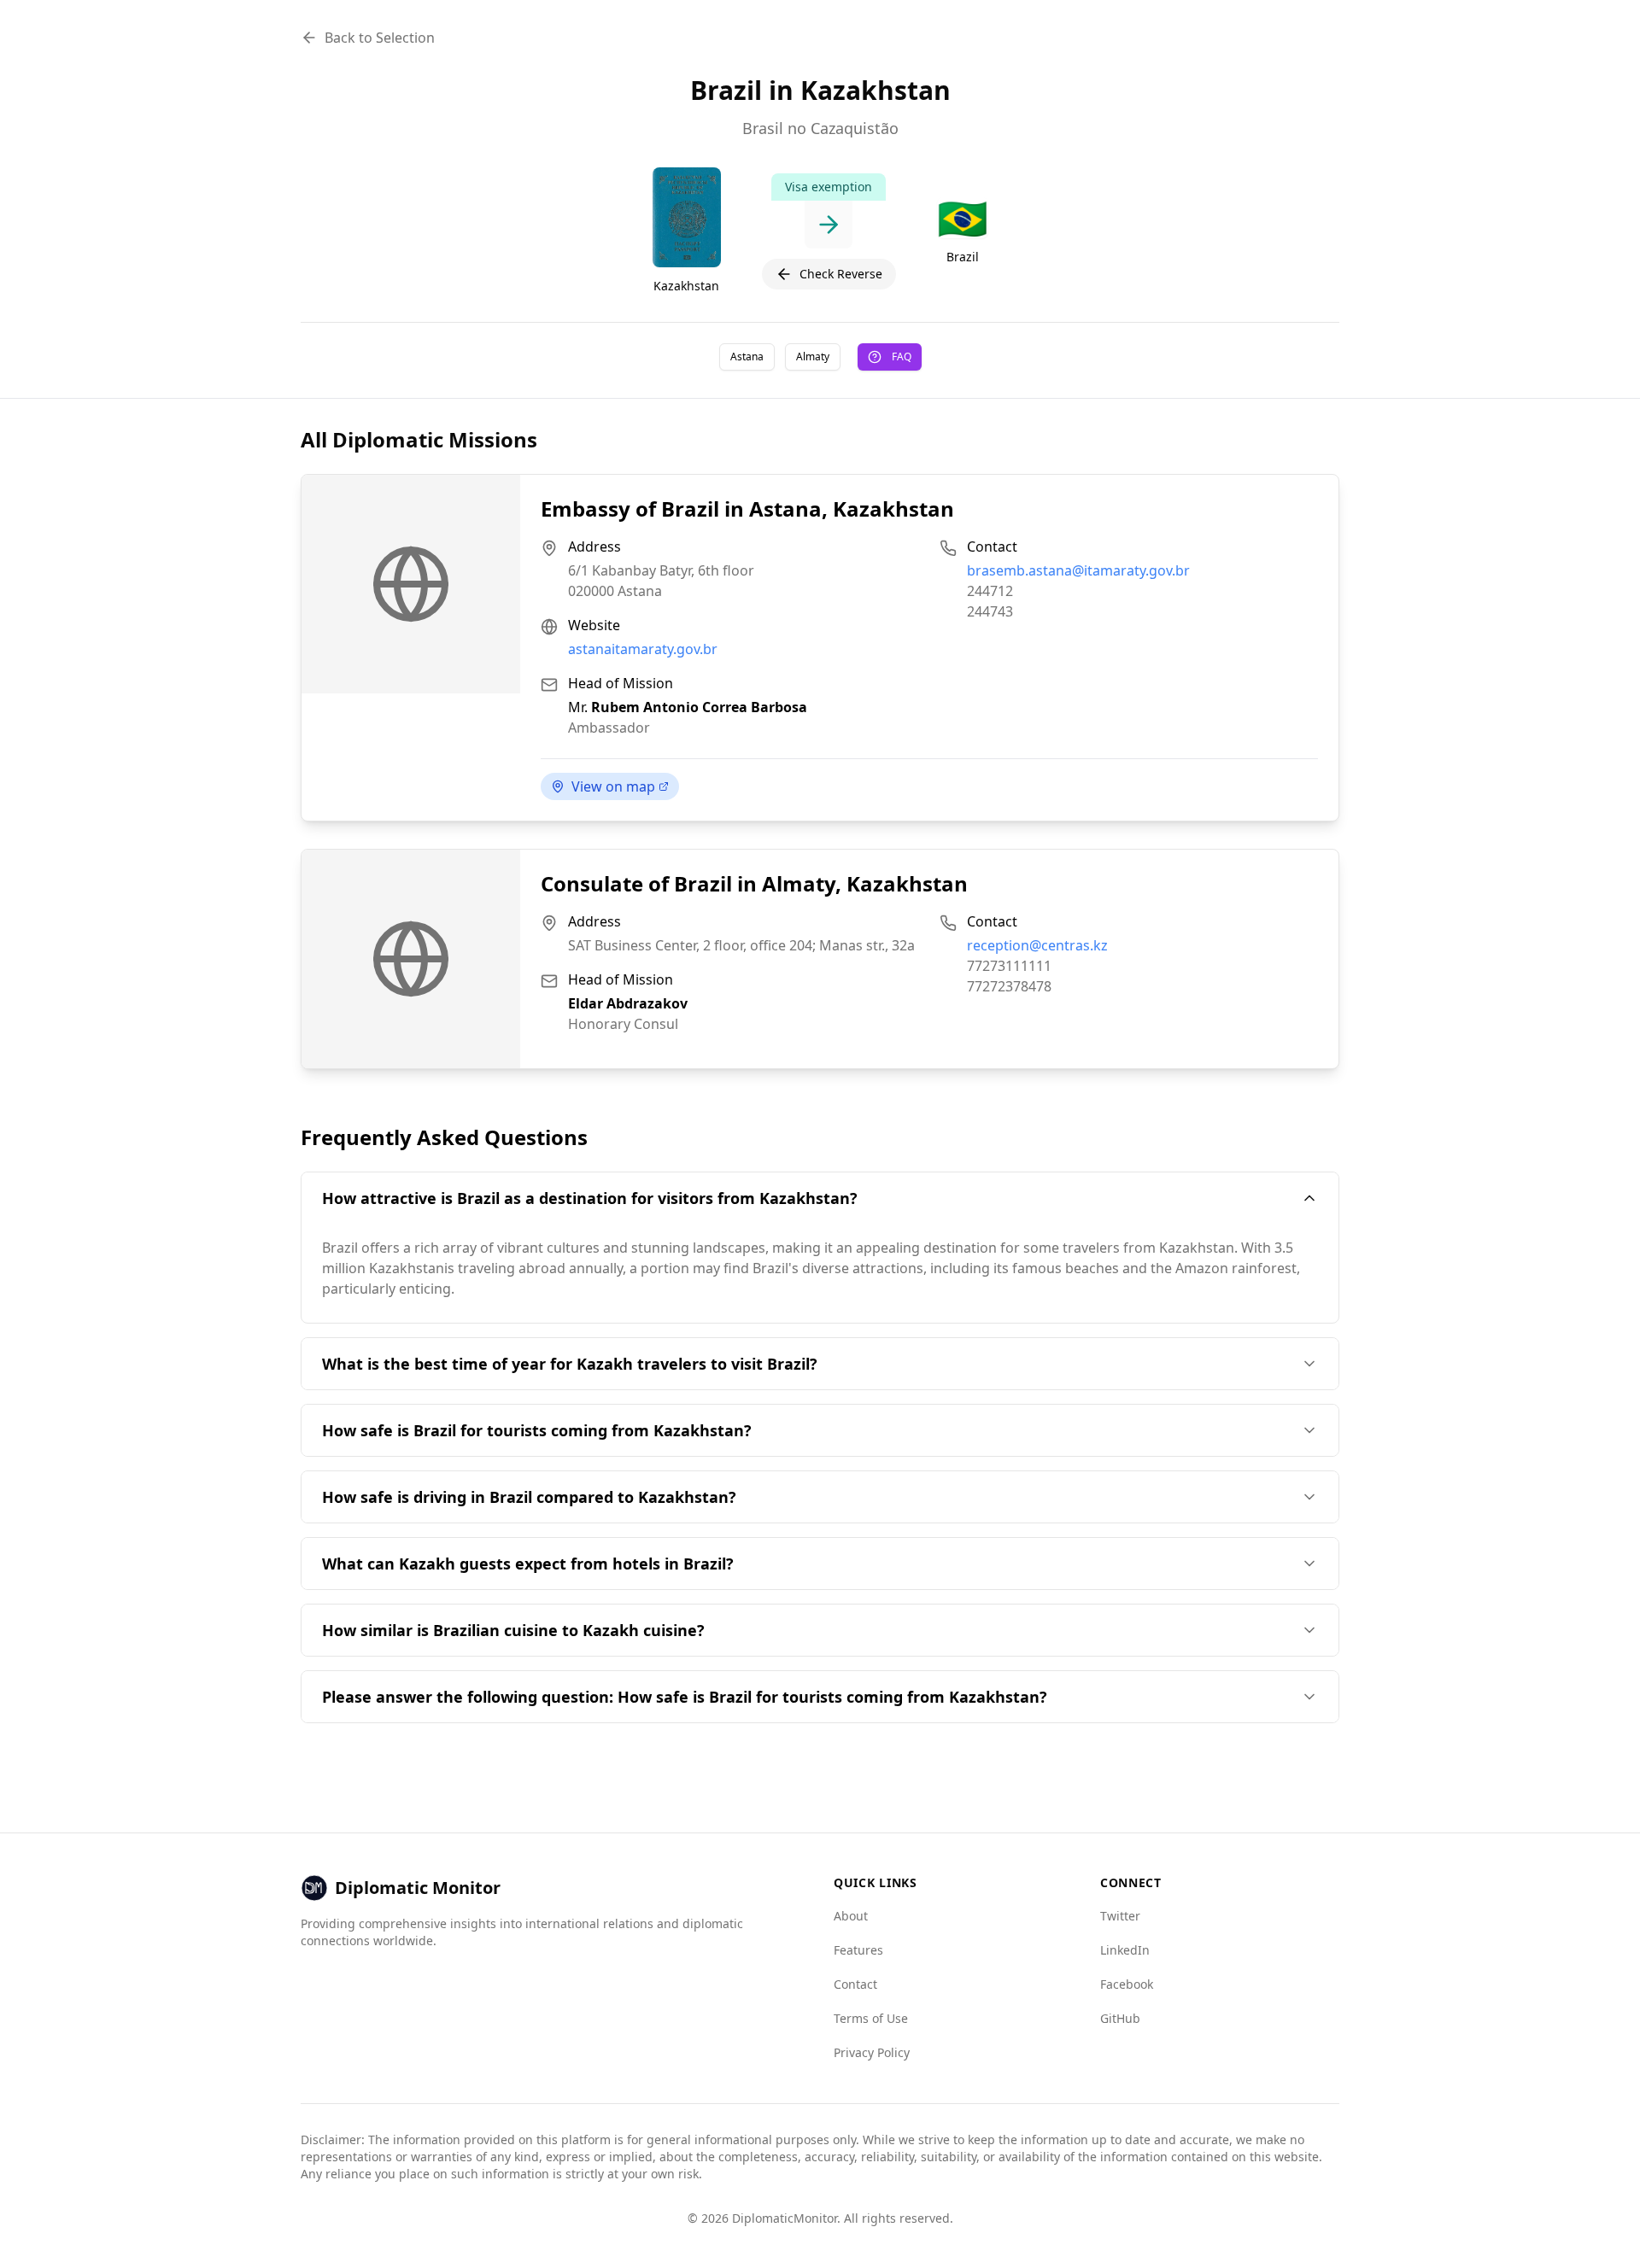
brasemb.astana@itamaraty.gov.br (1078, 570)
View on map (613, 786)
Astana (747, 357)
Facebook (1127, 1984)
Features (858, 1950)
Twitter (1120, 1916)
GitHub (1120, 2018)
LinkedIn (1125, 1950)
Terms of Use (871, 2018)
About (851, 1916)
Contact (855, 1984)
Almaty (813, 357)
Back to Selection (380, 38)
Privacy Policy (872, 2052)
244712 (990, 591)
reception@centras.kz (1037, 945)
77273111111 (1009, 966)
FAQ (902, 357)
